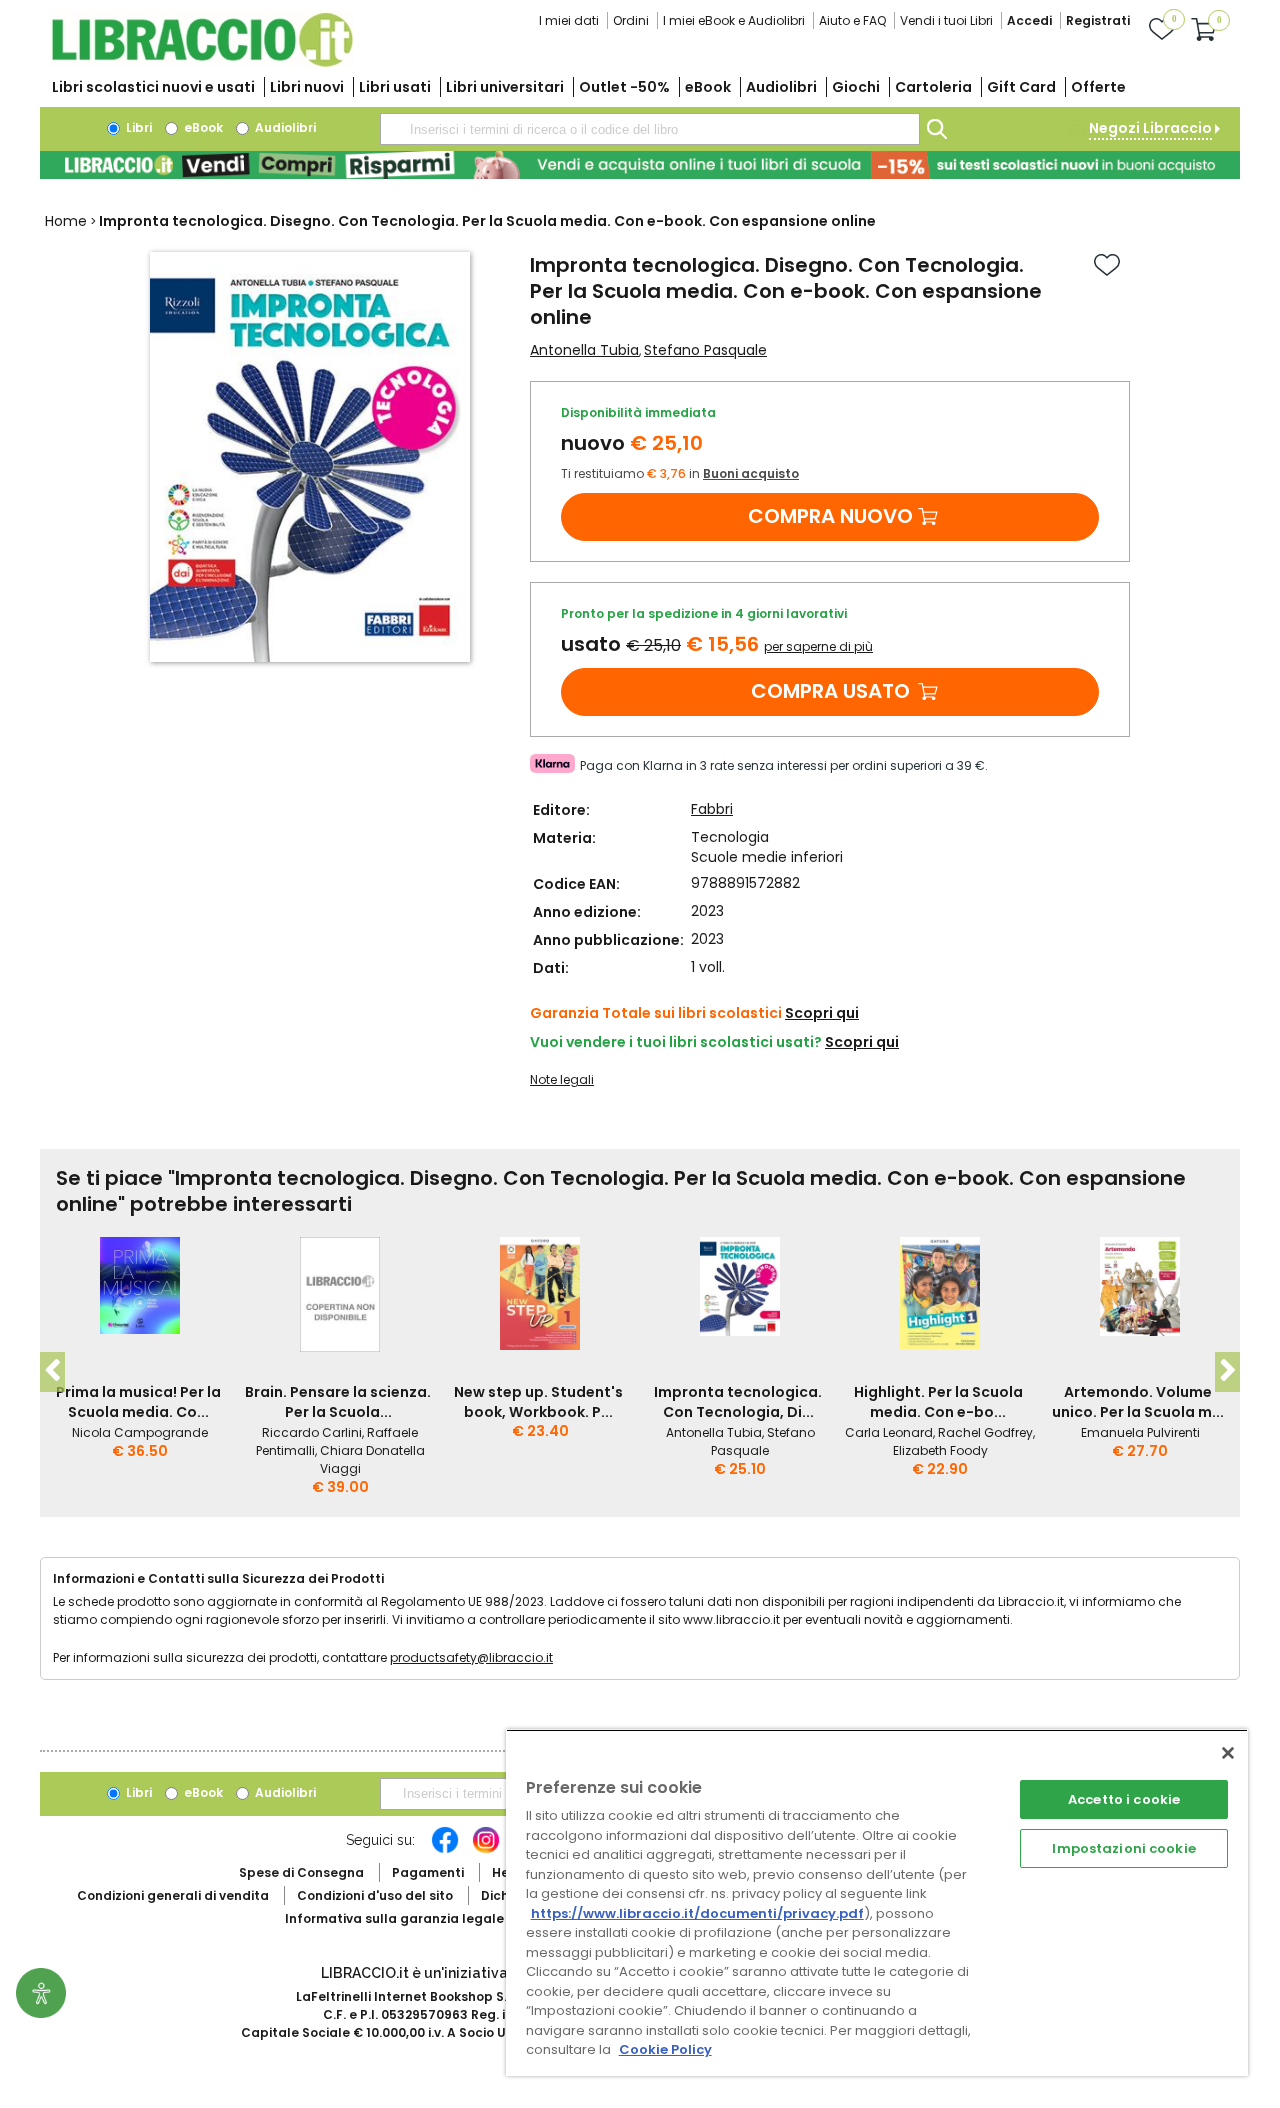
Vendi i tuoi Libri (946, 20)
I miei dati (569, 20)
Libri (137, 127)
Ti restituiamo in (680, 473)
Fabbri (712, 809)
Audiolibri (781, 87)
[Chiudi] (1228, 1753)
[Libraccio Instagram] (486, 1850)
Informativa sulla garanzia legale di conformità (440, 1918)
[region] (877, 1902)
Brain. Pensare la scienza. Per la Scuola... (338, 1402)
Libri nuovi (307, 87)
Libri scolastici (153, 87)
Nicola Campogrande (140, 1432)
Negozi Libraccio (1150, 128)
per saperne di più (818, 646)
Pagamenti (428, 1872)
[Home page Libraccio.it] (202, 62)
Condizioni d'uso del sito (375, 1895)
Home (66, 221)
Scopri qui (822, 1013)
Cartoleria (933, 87)
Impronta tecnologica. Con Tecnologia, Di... (738, 1402)
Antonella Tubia (584, 350)
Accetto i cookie (1124, 1799)
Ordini (631, 20)
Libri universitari (505, 87)
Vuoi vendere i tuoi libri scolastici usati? (676, 1042)
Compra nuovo (830, 516)
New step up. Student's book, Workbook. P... (538, 1402)
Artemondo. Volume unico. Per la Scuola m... (1138, 1402)
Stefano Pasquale (705, 350)
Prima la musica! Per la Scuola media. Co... (138, 1402)
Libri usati (395, 87)
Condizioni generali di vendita (173, 1895)
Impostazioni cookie (1123, 1848)
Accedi (1029, 20)
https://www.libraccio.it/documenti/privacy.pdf (697, 1913)
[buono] (640, 165)
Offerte (1098, 87)
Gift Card (1021, 87)
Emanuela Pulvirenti (1140, 1432)
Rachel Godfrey (985, 1432)
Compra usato (830, 691)
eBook (708, 87)
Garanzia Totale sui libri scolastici (656, 1013)
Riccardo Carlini (312, 1432)
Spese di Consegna (301, 1872)
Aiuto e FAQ (852, 20)
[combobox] (650, 129)
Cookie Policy (665, 2049)
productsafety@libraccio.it (471, 1657)
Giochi (856, 87)
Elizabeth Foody (940, 1450)
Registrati (1098, 20)
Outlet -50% (624, 87)
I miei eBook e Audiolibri (734, 20)
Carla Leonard (889, 1432)
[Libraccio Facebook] (445, 1850)
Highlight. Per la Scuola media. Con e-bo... (938, 1402)
